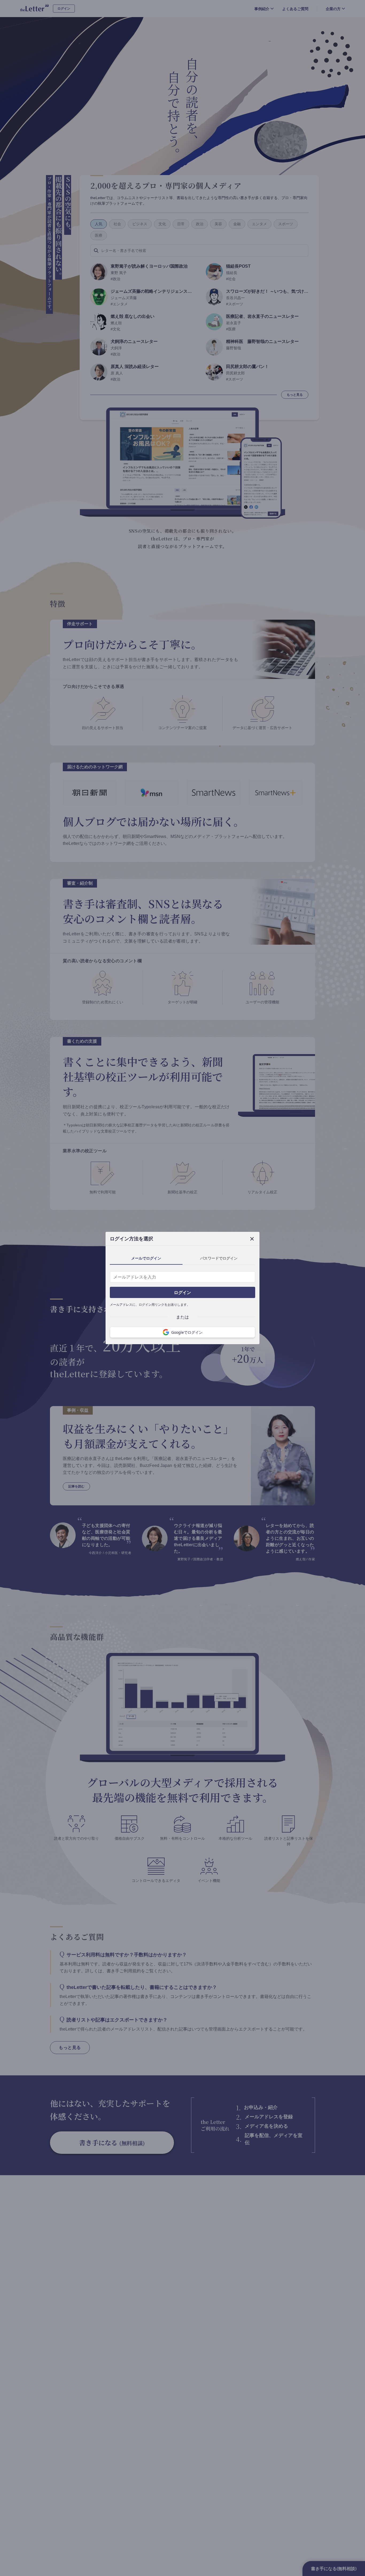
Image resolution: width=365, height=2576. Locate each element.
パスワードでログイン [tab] (219, 1258)
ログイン (183, 1292)
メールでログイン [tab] (146, 1258)
